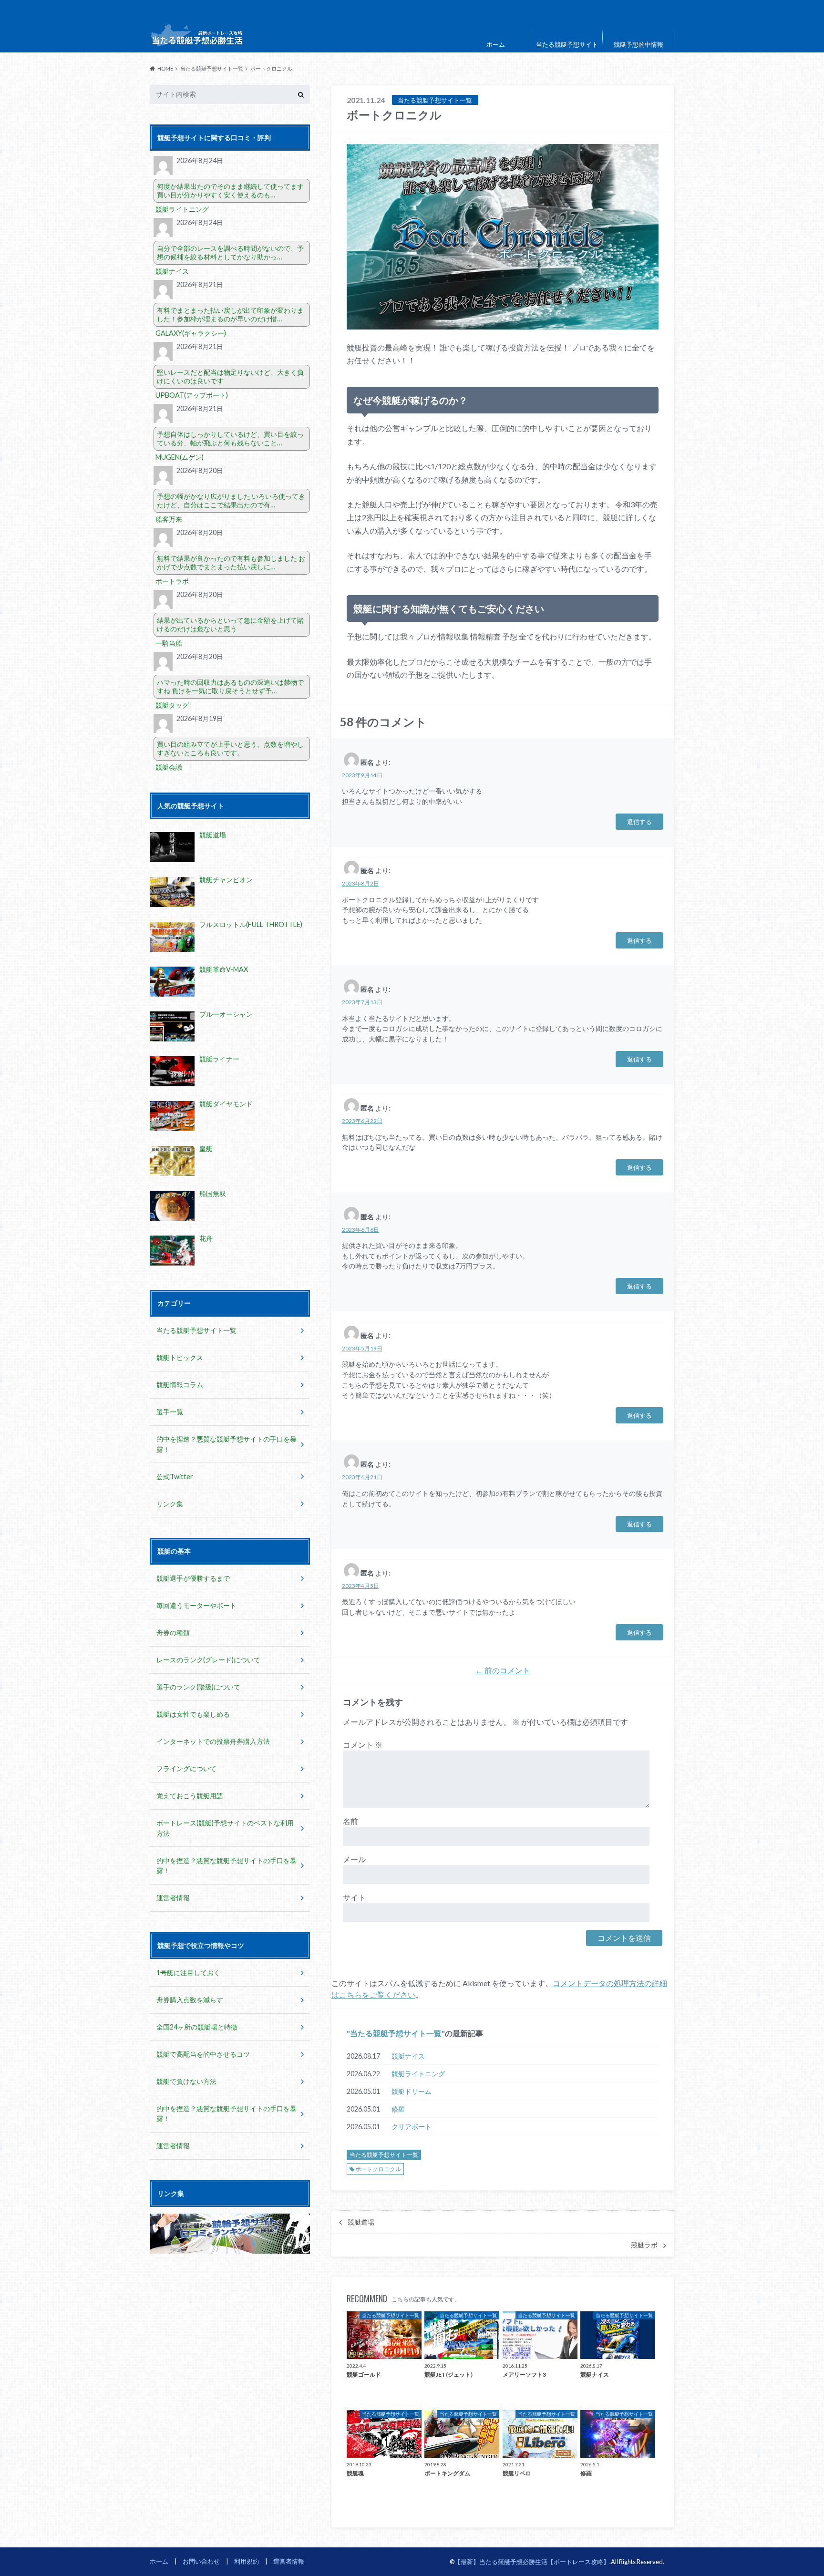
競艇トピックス (180, 1357)
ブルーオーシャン (226, 1014)
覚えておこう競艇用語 (190, 1796)
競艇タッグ (172, 705)
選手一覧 (170, 1412)
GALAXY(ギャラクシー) (191, 333)
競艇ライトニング (418, 2074)
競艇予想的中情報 (639, 44)
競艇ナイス (408, 2056)
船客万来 (169, 519)
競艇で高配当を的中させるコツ (203, 2054)
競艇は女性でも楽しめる (193, 1714)
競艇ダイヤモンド (226, 1104)
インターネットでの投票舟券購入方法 (213, 1741)
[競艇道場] (172, 847)
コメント (363, 1745)
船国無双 (213, 1193)
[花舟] (172, 1251)
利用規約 (247, 2561)
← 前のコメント (503, 1670)
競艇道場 (361, 2222)
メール (354, 1859)
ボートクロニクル (378, 2169)
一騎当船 (169, 643)
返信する (639, 821)
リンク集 (170, 1504)
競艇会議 (169, 767)
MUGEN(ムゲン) (180, 457)
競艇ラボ (644, 2245)
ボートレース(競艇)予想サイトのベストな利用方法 (225, 1828)
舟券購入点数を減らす (190, 2000)
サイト (354, 1897)
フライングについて (186, 1768)
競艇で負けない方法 (186, 2081)
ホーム (496, 44)
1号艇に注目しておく (188, 1973)
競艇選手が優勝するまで (193, 1578)
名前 (350, 1821)
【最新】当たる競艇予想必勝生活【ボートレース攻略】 (532, 2562)
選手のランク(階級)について (198, 1687)
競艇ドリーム (412, 2091)
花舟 (206, 1238)
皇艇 (206, 1149)
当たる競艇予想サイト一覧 (396, 2033)
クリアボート (412, 2127)
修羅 (398, 2109)
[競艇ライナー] (172, 1071)
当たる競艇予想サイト (567, 44)
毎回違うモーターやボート (196, 1605)
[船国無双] (172, 1206)
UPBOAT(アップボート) (192, 395)
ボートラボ (172, 581)
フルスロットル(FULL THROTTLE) (251, 924)
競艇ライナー (219, 1059)
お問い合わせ (201, 2561)
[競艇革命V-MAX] (172, 982)
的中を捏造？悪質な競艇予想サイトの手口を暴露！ (227, 1444)
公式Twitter (175, 1477)
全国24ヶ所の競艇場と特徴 (197, 2027)
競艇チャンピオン (226, 880)
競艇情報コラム (180, 1385)
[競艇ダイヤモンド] (172, 1116)
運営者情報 (173, 1898)
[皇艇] (172, 1161)
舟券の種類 (173, 1633)
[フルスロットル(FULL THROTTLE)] (172, 937)
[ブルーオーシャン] (172, 1026)
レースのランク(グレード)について (208, 1660)
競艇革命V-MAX (224, 969)
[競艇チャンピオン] (172, 892)
